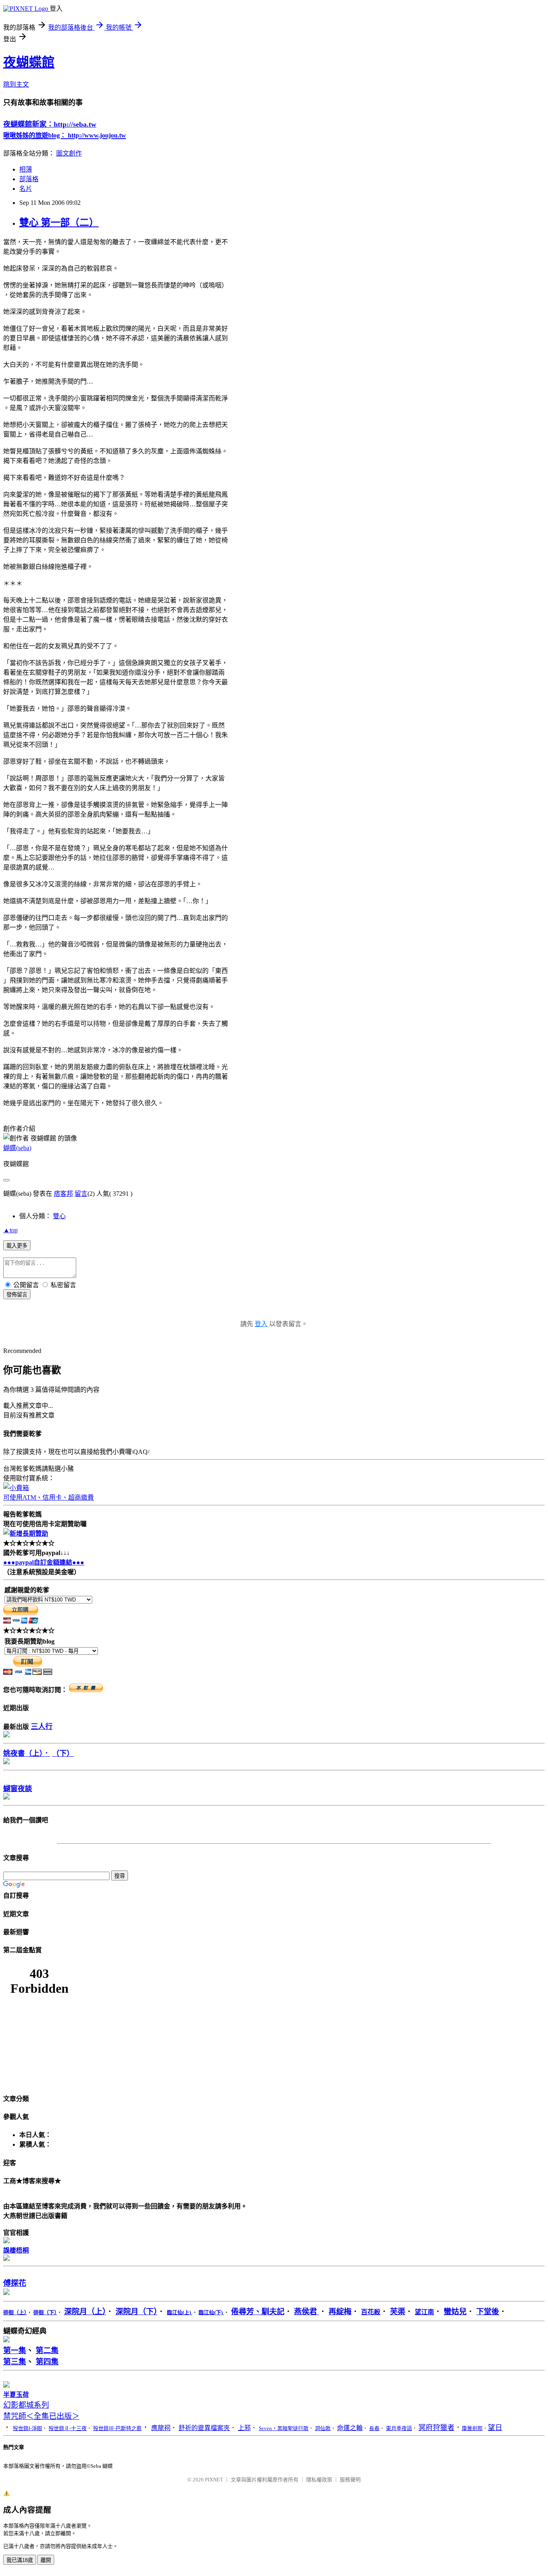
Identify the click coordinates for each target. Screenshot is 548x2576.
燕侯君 (306, 2312)
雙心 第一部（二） (59, 222)
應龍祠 (161, 2428)
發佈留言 (17, 1295)
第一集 (15, 2351)
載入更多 (17, 1246)
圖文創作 (69, 153)
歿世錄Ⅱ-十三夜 (68, 2428)
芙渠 (398, 2312)
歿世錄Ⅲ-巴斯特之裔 (117, 2428)
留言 (81, 1194)
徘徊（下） (45, 2312)
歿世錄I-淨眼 (27, 2428)
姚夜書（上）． (27, 1753)
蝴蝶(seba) (17, 1148)
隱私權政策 (319, 2480)
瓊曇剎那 (472, 2428)
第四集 (47, 2362)
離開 (46, 2560)
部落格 (29, 179)
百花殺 (371, 2312)
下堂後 (488, 2312)
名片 (26, 189)
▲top (10, 1230)
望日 (495, 2428)
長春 (374, 2428)
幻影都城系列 (26, 2405)
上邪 (244, 2428)
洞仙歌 (323, 2428)
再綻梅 (340, 2312)
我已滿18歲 (20, 2560)
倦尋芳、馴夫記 (258, 2312)
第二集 (47, 2351)
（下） (63, 1753)
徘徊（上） (15, 2312)
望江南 (424, 2312)
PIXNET (214, 2480)
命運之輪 (350, 2428)
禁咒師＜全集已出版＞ (41, 2416)
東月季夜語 (399, 2428)
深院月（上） (85, 2312)
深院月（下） (136, 2312)
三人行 (42, 1727)
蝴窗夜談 (18, 1789)
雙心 (59, 1216)
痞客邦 (63, 1194)
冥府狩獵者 (436, 2428)
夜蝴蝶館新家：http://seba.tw (50, 124)
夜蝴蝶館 (29, 62)
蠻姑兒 (455, 2312)
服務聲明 (350, 2480)
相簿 (26, 169)
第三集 (15, 2362)
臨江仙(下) (211, 2312)
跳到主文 (16, 84)
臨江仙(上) (180, 2312)
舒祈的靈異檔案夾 (204, 2428)
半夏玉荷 (16, 2395)
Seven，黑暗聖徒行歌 (284, 2428)
